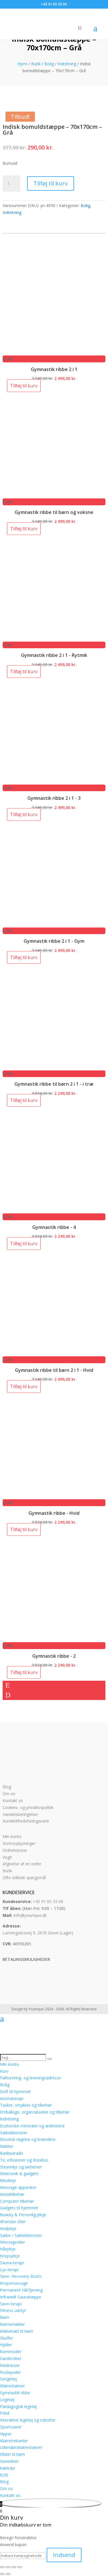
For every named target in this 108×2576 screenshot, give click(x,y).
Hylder (6, 2345)
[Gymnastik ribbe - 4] (54, 1210)
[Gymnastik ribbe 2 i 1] (54, 352)
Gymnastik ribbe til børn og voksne (54, 512)
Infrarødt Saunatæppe (21, 2297)
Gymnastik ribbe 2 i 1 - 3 (54, 798)
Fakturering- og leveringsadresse (30, 2078)
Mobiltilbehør (12, 2194)
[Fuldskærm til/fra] (8, 2567)
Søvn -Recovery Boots (21, 2276)
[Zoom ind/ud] (2, 2567)
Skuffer (6, 2338)
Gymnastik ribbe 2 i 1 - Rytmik (54, 655)
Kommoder (11, 2352)
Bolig (49, 64)
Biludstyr (8, 2180)
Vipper (6, 2434)
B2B (4, 2475)
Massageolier (13, 2242)
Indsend (64, 2555)
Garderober (11, 2358)
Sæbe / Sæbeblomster (21, 2235)
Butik (36, 64)
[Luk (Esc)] (20, 2567)
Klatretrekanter (14, 2441)
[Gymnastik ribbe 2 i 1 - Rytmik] (54, 638)
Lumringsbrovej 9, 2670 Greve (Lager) (38, 1933)
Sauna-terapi (12, 2263)
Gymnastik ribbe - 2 (54, 1656)
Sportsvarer (11, 2427)
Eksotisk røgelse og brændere (28, 2139)
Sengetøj (8, 2379)
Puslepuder (10, 2372)
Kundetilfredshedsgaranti (26, 1821)
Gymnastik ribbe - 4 (54, 1227)
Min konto (12, 1836)
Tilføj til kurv (51, 183)
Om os (9, 1794)
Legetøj (7, 2400)
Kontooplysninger (19, 1843)
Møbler (7, 2146)
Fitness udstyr (13, 2310)
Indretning (67, 64)
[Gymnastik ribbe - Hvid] (54, 1496)
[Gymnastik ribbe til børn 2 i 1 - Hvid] (54, 1353)
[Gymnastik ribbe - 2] (54, 1639)
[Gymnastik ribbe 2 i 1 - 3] (54, 781)
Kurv (4, 2071)
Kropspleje (10, 2256)
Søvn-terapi (11, 2304)
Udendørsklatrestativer (21, 2447)
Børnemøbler (12, 2324)
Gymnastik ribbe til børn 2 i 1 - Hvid (54, 1370)
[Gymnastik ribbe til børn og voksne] (54, 495)
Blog (7, 1787)
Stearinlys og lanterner (21, 2167)
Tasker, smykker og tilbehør (26, 2105)
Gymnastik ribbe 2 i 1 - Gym (54, 941)
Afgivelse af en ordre (22, 1864)
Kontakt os (13, 1800)
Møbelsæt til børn (17, 2331)
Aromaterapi (12, 2098)
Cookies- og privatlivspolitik (28, 1807)
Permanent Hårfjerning (21, 2290)
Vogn (7, 1857)
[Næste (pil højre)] (8, 2574)
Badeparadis (12, 2153)
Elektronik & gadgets (19, 2174)
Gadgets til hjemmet (19, 2208)
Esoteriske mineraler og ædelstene (32, 2126)
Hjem (22, 64)
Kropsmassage (14, 2283)
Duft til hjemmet (15, 2092)
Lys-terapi (9, 2270)
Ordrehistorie (15, 1850)
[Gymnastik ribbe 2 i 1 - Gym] (54, 924)
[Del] (14, 2567)
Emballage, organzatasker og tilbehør (35, 2112)
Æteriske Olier (13, 2222)
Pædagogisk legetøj (19, 2406)
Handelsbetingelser (20, 1814)
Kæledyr (8, 2468)
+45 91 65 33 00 (48, 1901)
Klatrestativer (12, 2386)
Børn (5, 2317)
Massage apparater (18, 2187)
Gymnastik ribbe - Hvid (54, 1513)
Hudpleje (8, 2228)
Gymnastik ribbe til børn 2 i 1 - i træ (54, 1084)
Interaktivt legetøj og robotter (28, 2420)
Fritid (5, 2413)
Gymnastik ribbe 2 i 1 (54, 369)
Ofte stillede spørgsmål (24, 1878)
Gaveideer (9, 2461)
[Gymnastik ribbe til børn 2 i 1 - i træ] (54, 1067)
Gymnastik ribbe (15, 2393)
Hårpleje (8, 2249)
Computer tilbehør (17, 2201)
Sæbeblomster (14, 2133)
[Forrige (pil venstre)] (2, 2574)
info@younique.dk (30, 1915)
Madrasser (10, 2365)
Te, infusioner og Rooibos (24, 2160)
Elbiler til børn (13, 2454)
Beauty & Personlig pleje (23, 2215)
